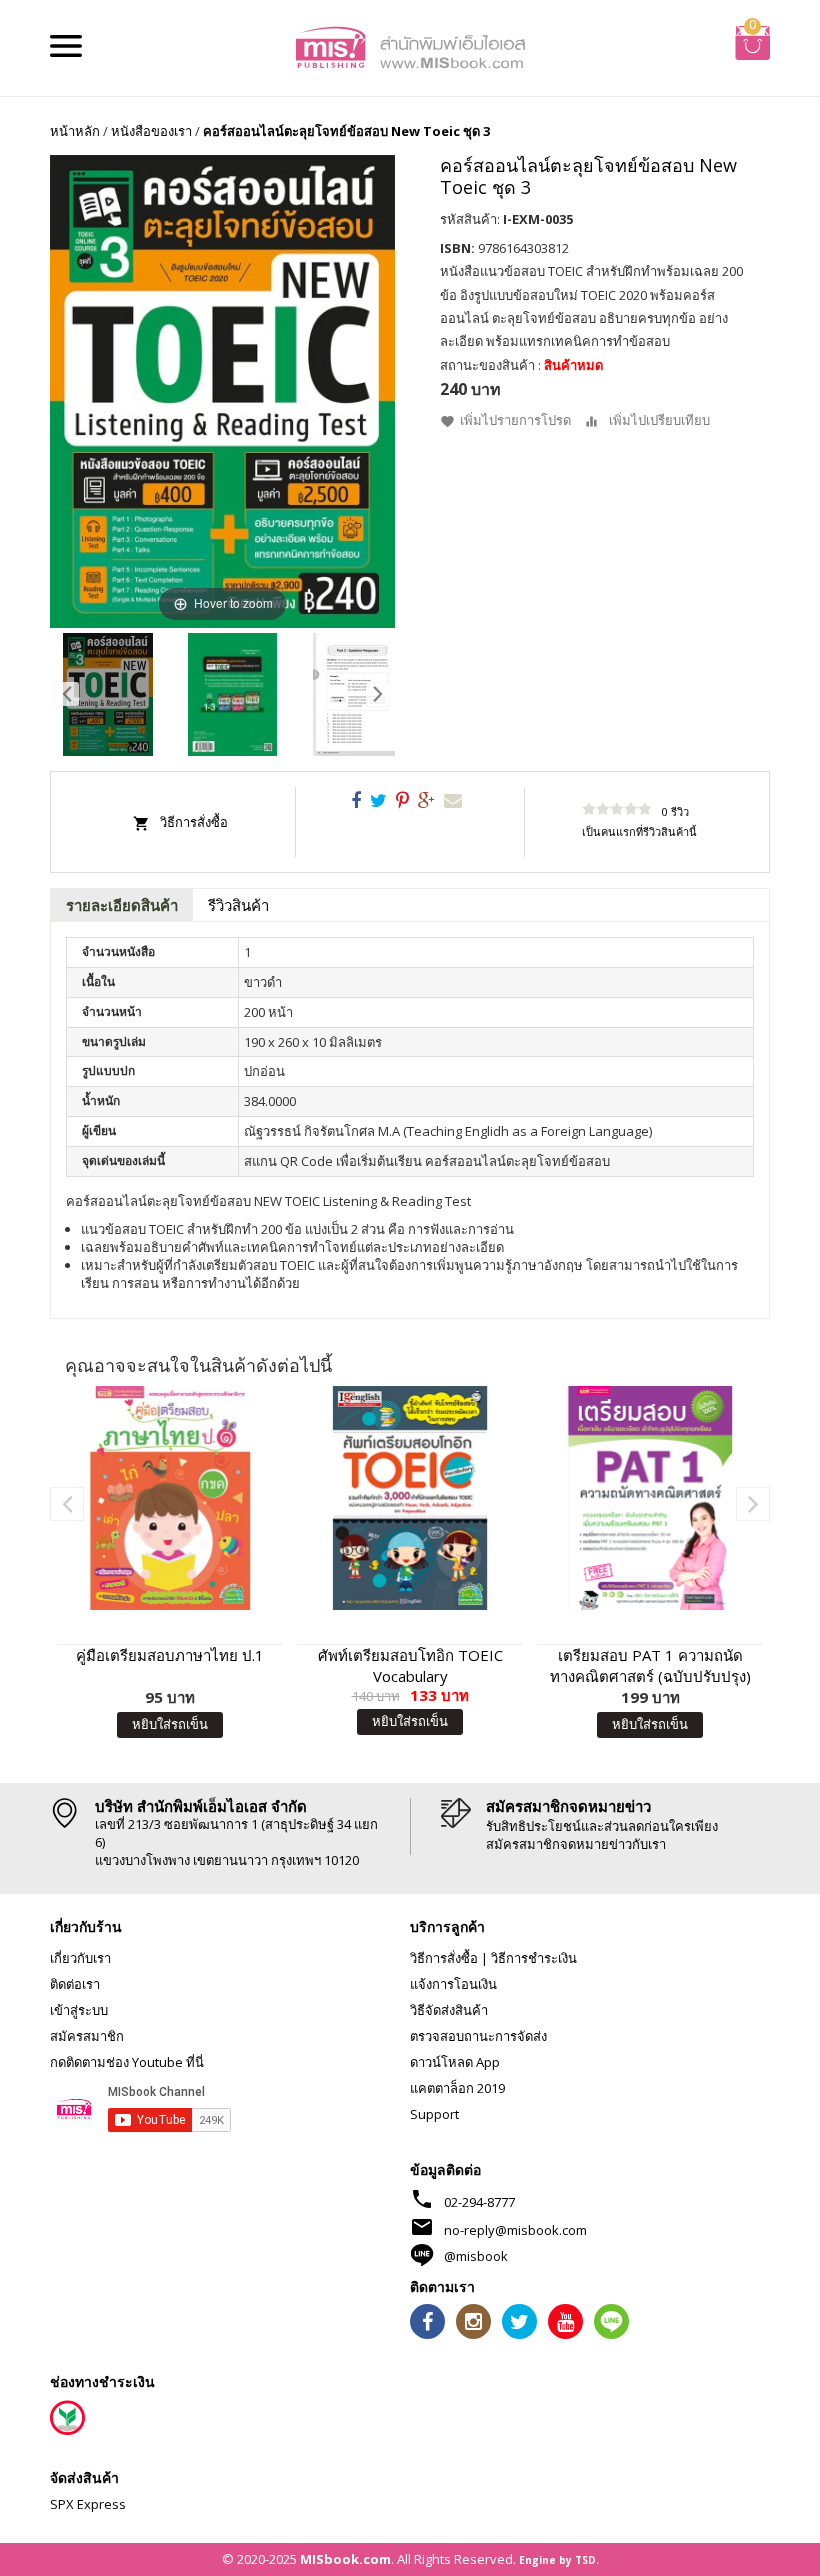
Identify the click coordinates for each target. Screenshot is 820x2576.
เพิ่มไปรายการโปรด (515, 420)
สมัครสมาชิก (87, 2036)
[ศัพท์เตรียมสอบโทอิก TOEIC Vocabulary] (410, 1498)
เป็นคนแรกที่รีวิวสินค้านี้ (639, 831)
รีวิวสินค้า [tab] (238, 905)
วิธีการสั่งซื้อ (194, 822)
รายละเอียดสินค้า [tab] (122, 905)
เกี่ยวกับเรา (80, 1958)
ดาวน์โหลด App (455, 2062)
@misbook (476, 2256)
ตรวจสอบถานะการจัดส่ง (478, 2036)
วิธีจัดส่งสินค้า (449, 2010)
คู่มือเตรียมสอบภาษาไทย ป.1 (170, 1655)
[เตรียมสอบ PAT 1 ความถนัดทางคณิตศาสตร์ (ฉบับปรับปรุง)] (650, 1498)
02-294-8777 (479, 2202)
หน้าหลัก (75, 131)
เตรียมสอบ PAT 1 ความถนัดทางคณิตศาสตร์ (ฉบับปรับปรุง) (650, 1665)
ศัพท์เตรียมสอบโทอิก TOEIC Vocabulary (410, 1665)
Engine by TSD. (559, 2560)
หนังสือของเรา (151, 131)
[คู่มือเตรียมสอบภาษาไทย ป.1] (170, 1498)
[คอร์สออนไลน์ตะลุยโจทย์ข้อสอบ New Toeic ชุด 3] (108, 694)
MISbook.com (345, 2559)
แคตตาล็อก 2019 (457, 2088)
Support (434, 2114)
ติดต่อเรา (75, 1984)
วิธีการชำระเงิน (534, 1958)
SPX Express (88, 2504)
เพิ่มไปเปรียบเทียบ (659, 420)
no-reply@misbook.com (515, 2230)
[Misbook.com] (410, 46)
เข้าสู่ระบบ (79, 2010)
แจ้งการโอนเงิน (453, 1984)
